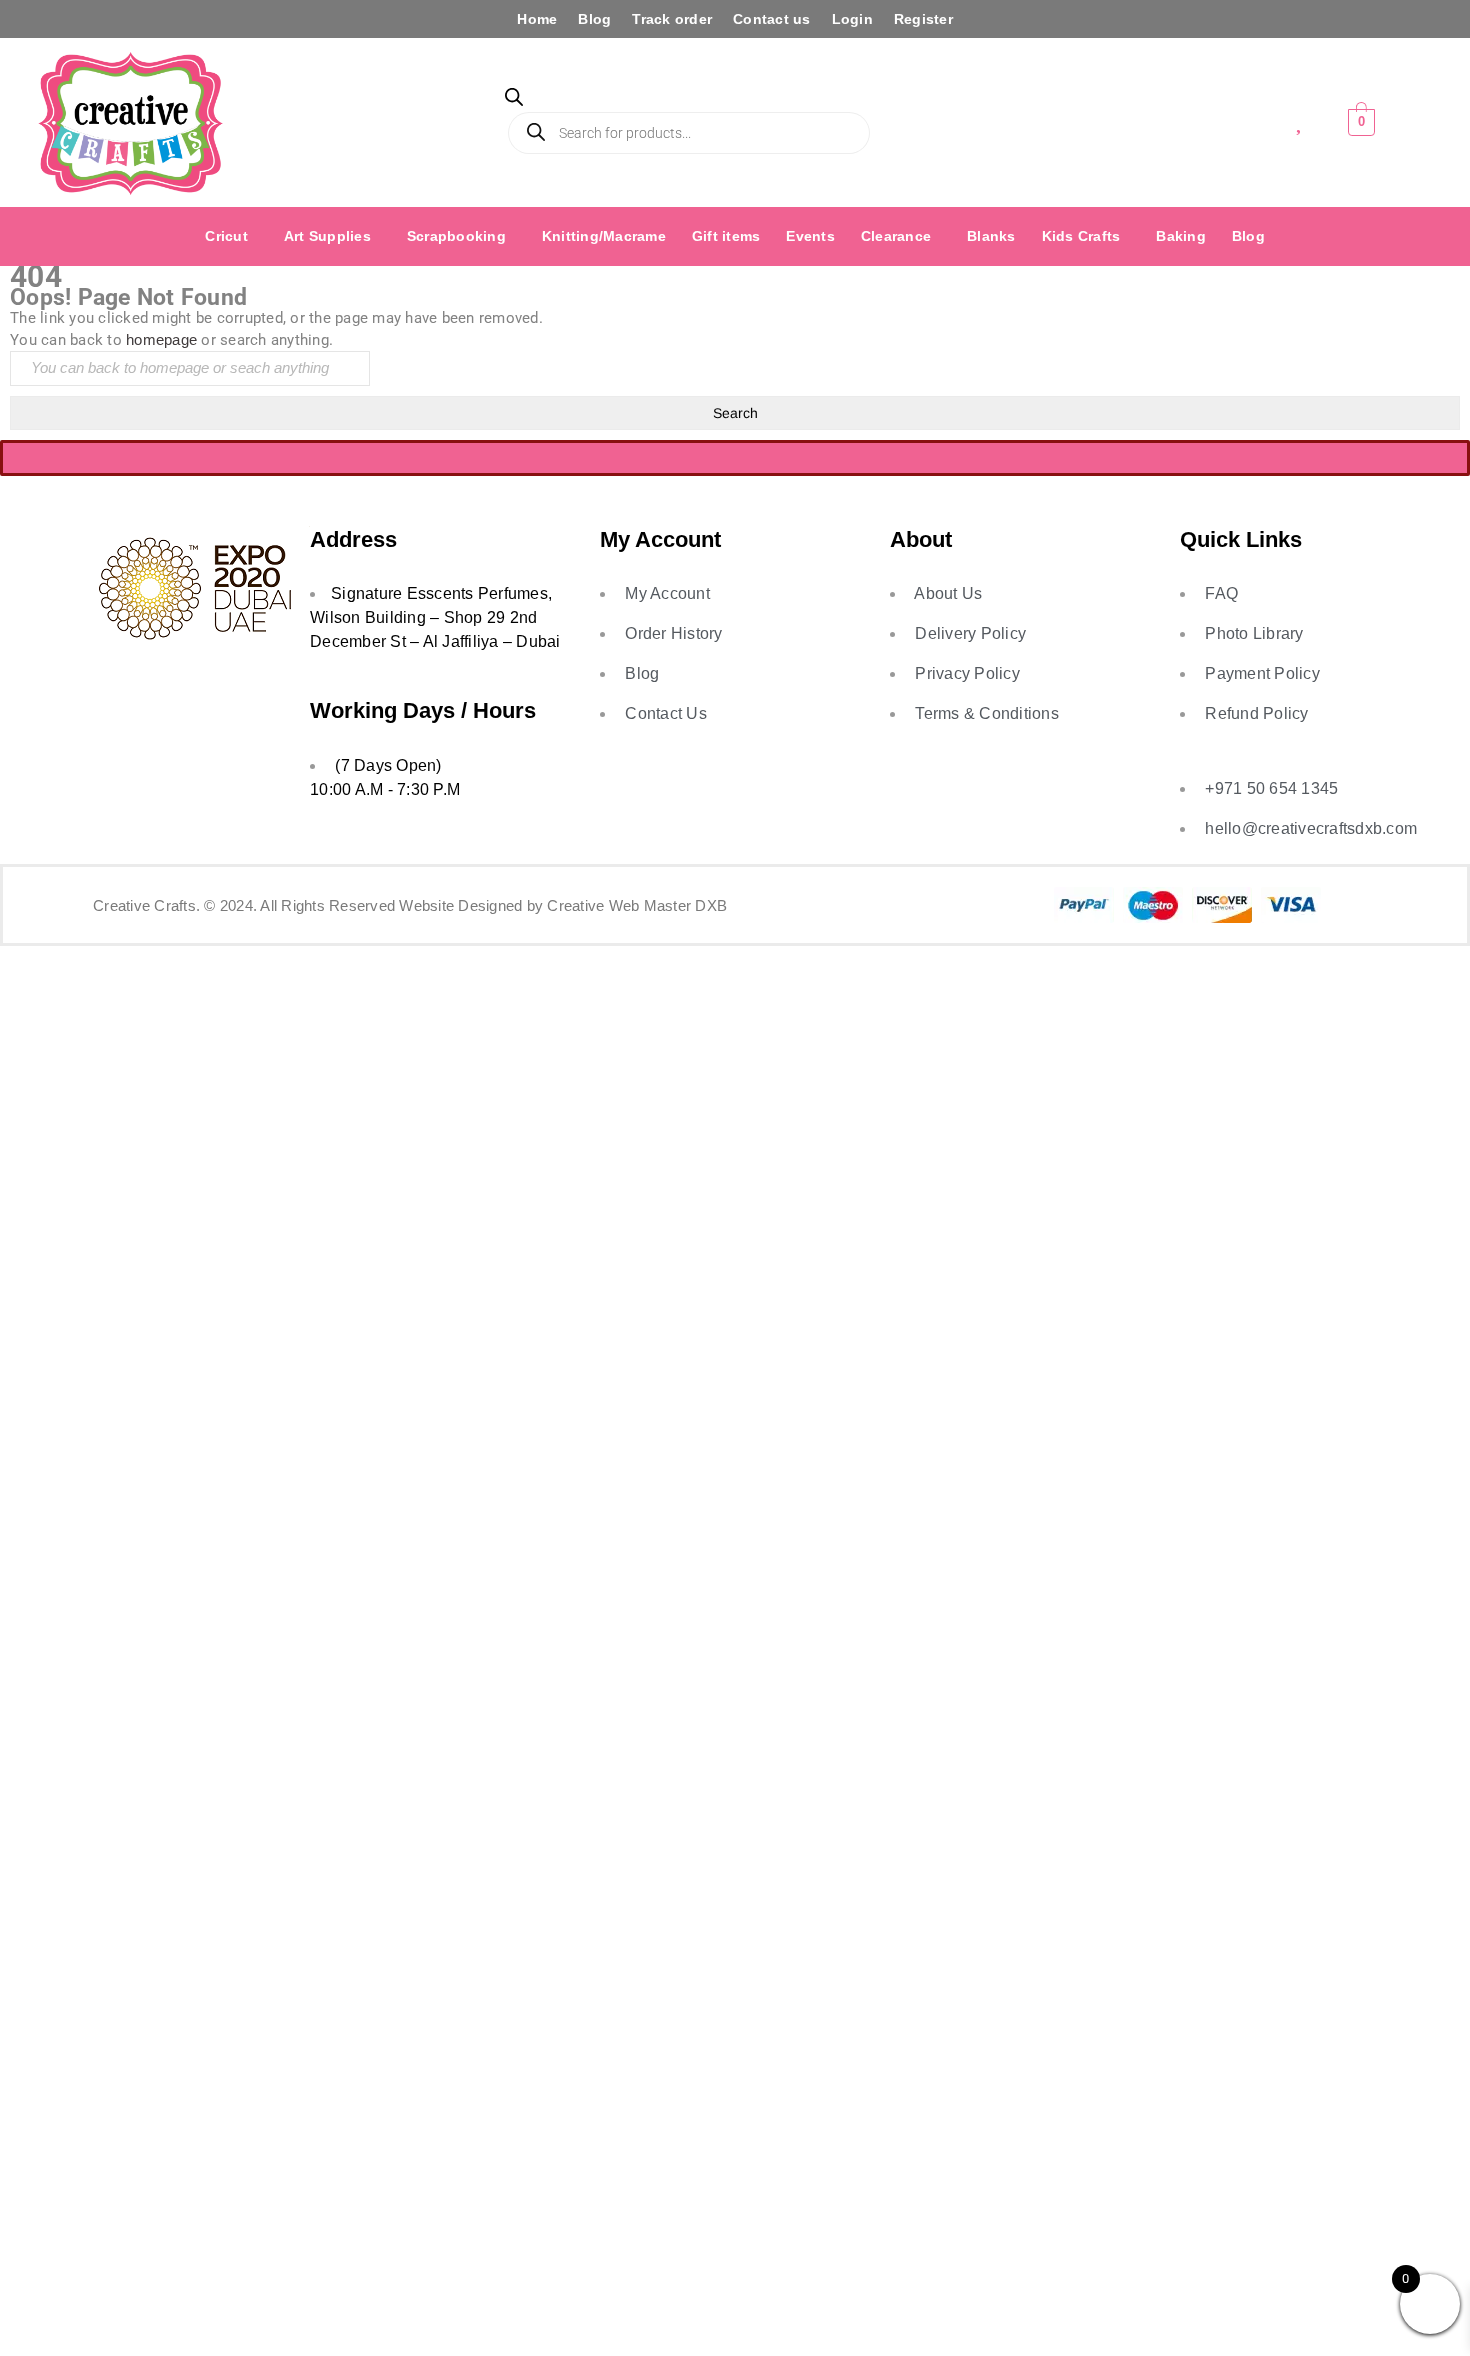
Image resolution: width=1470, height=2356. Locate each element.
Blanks (991, 236)
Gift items (726, 236)
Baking (1181, 236)
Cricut (226, 236)
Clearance (896, 236)
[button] (231, 236)
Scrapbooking (456, 236)
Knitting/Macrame (604, 236)
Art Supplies (327, 236)
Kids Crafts (1081, 236)
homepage (161, 339)
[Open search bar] (514, 100)
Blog (594, 19)
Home (537, 19)
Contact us (772, 19)
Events (810, 236)
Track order (672, 19)
